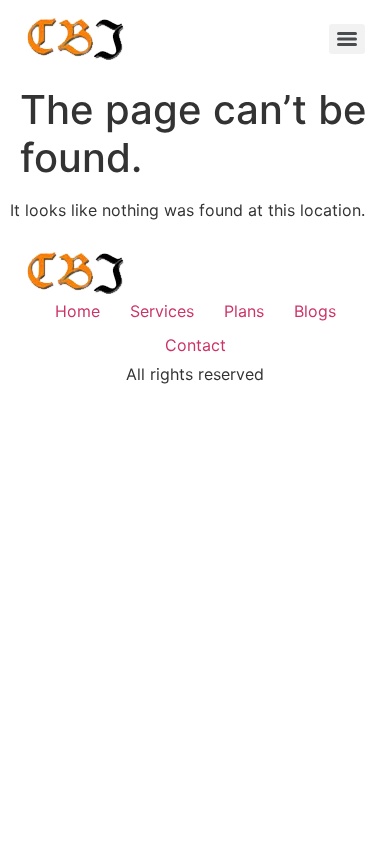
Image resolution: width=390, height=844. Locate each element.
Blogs (315, 311)
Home (77, 311)
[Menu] (347, 39)
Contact (195, 345)
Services (162, 311)
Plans (244, 311)
